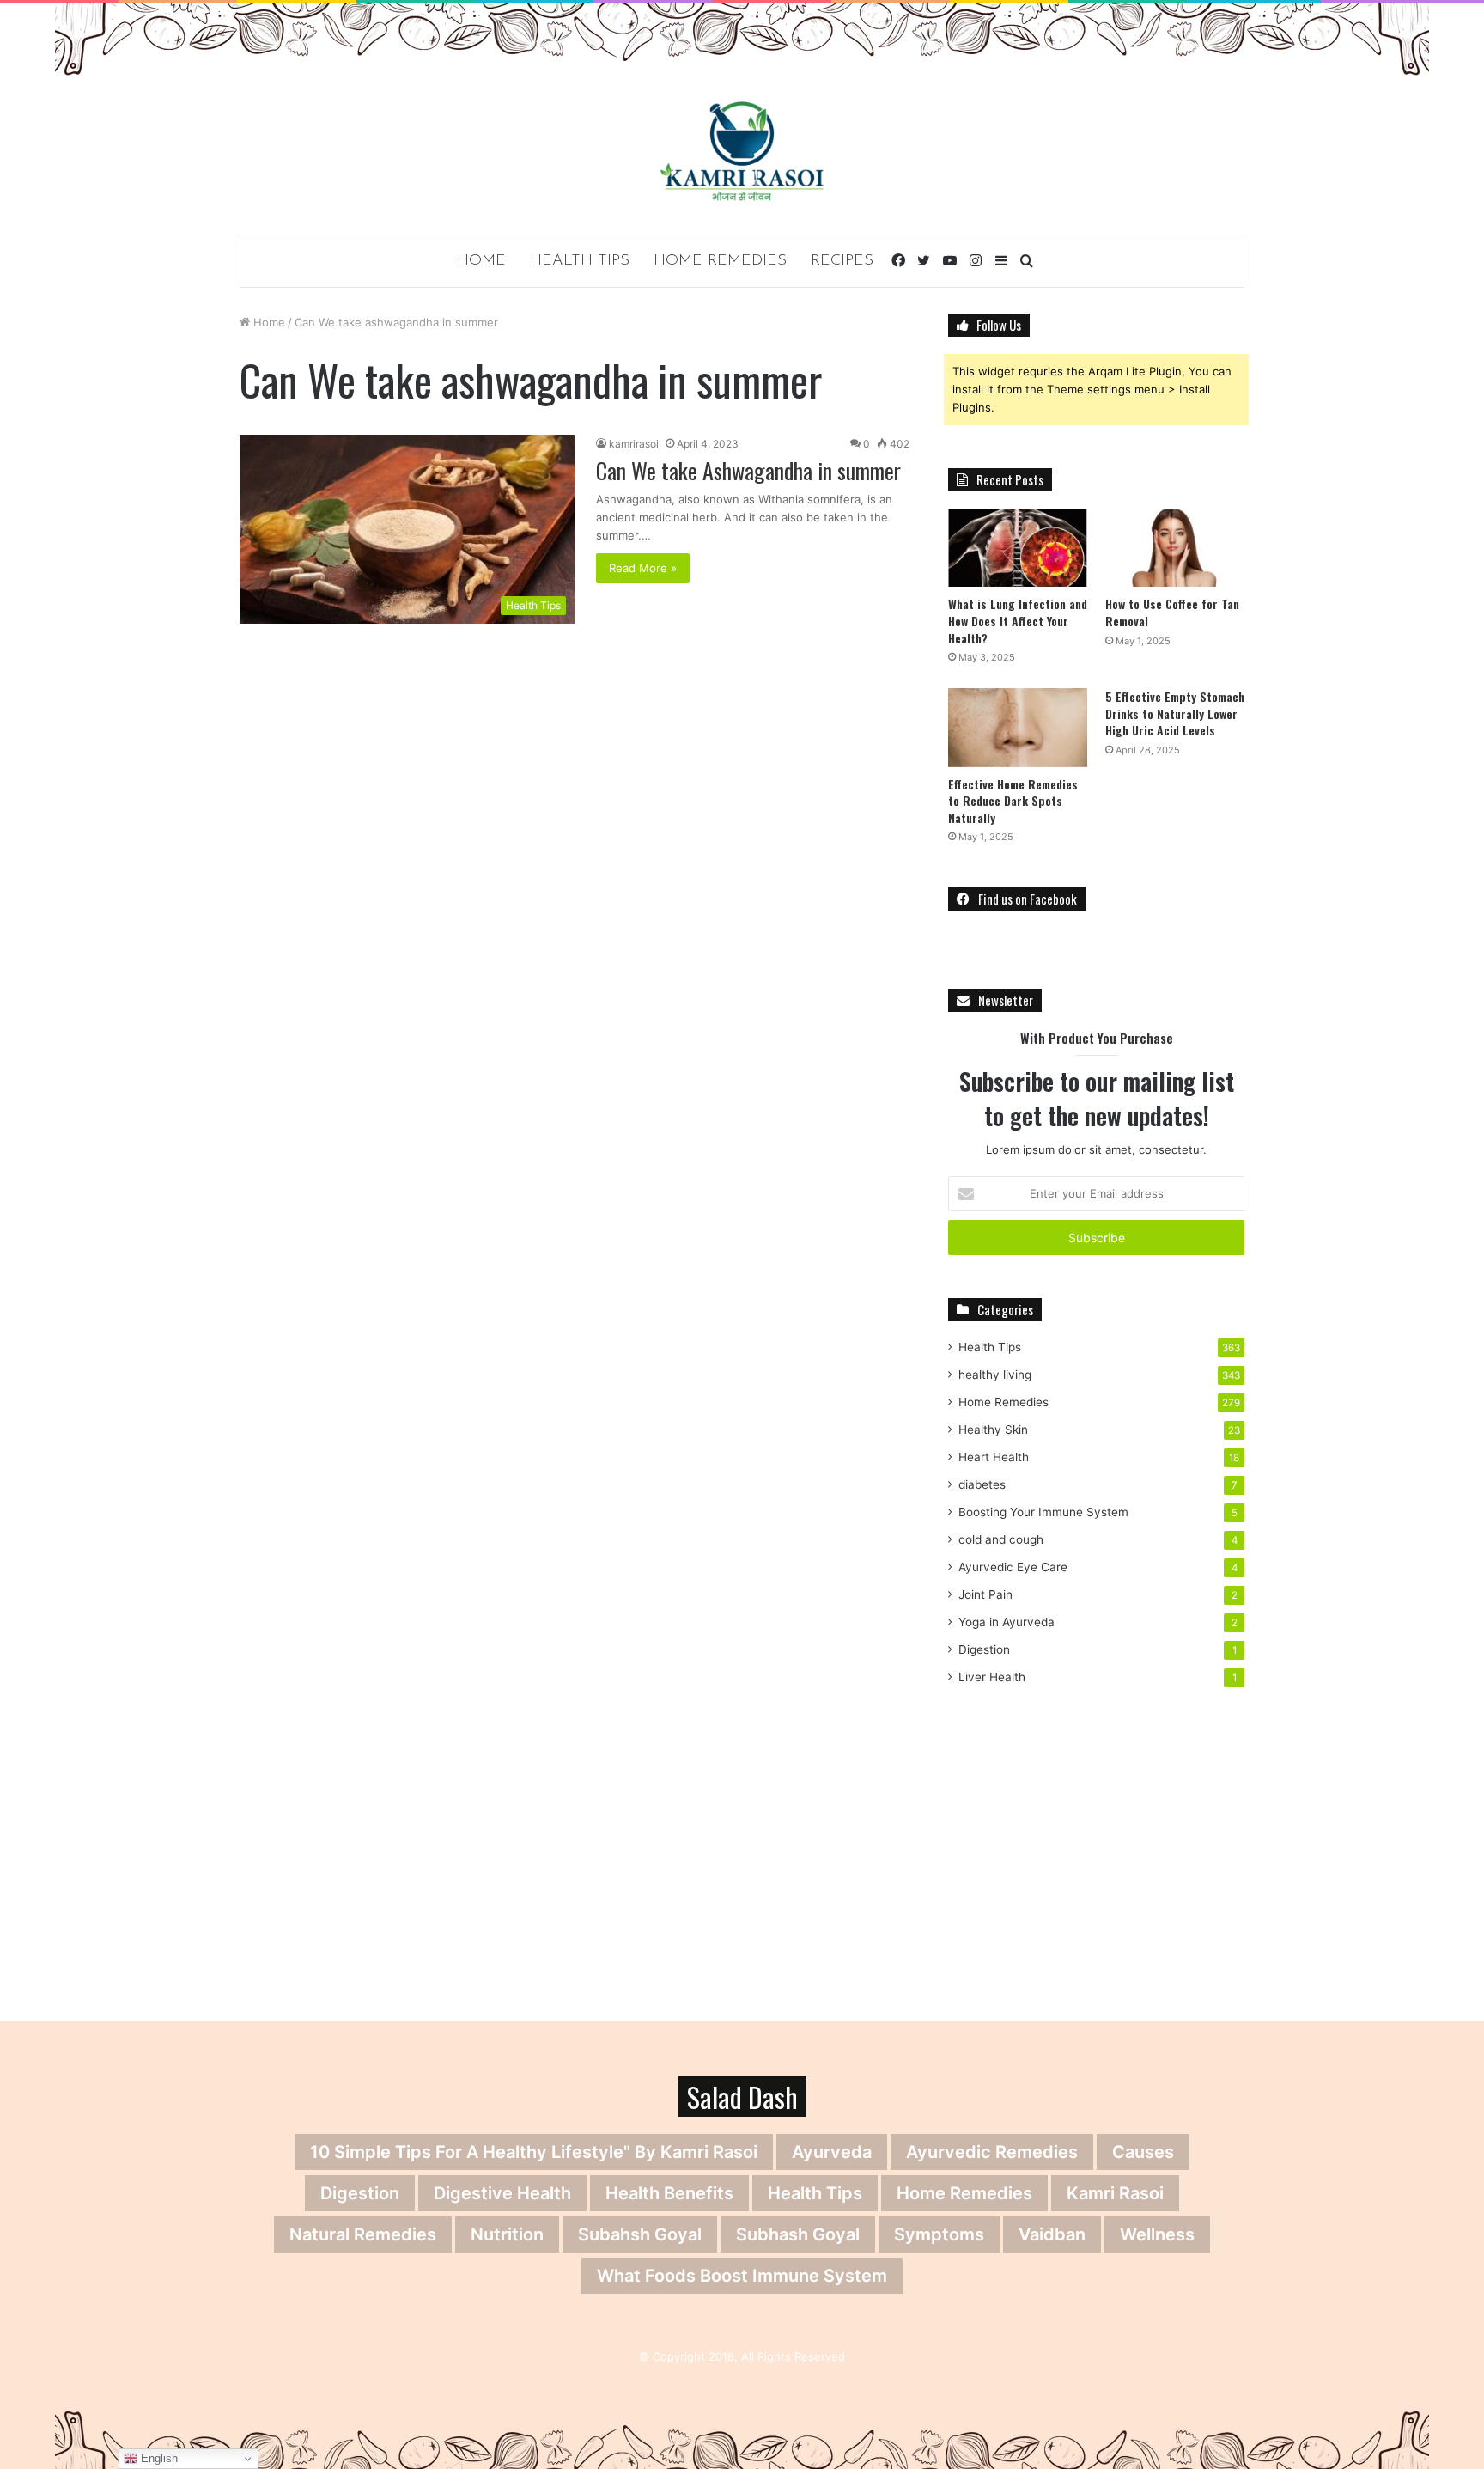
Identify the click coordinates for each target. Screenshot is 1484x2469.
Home (481, 261)
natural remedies (363, 2234)
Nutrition (507, 2234)
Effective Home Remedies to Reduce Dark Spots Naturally (1013, 801)
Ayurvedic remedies (992, 2152)
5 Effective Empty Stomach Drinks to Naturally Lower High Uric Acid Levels (1175, 713)
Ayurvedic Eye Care (1013, 1567)
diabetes (982, 1484)
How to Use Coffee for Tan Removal (1172, 612)
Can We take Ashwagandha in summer (748, 470)
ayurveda (832, 2152)
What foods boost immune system (742, 2276)
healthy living (995, 1375)
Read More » (643, 568)
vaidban (1052, 2234)
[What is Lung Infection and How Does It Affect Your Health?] (1018, 548)
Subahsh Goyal (640, 2234)
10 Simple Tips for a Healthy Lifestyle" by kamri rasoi (534, 2152)
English (158, 2458)
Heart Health (994, 1457)
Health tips (815, 2193)
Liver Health (992, 1677)
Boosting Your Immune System (1043, 1512)
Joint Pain (985, 1594)
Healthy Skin (993, 1430)
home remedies (964, 2193)
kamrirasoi (634, 444)
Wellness (1157, 2234)
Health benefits (669, 2193)
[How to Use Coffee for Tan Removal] (1175, 548)
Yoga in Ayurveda (1007, 1622)
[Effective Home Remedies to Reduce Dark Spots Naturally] (1018, 727)
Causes (1143, 2152)
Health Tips (580, 261)
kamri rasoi (1115, 2193)
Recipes (842, 261)
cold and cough (1001, 1539)
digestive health (502, 2193)
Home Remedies (720, 261)
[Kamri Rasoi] (742, 151)
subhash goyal (798, 2234)
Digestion (984, 1649)
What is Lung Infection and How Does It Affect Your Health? (1018, 620)
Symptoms (939, 2234)
